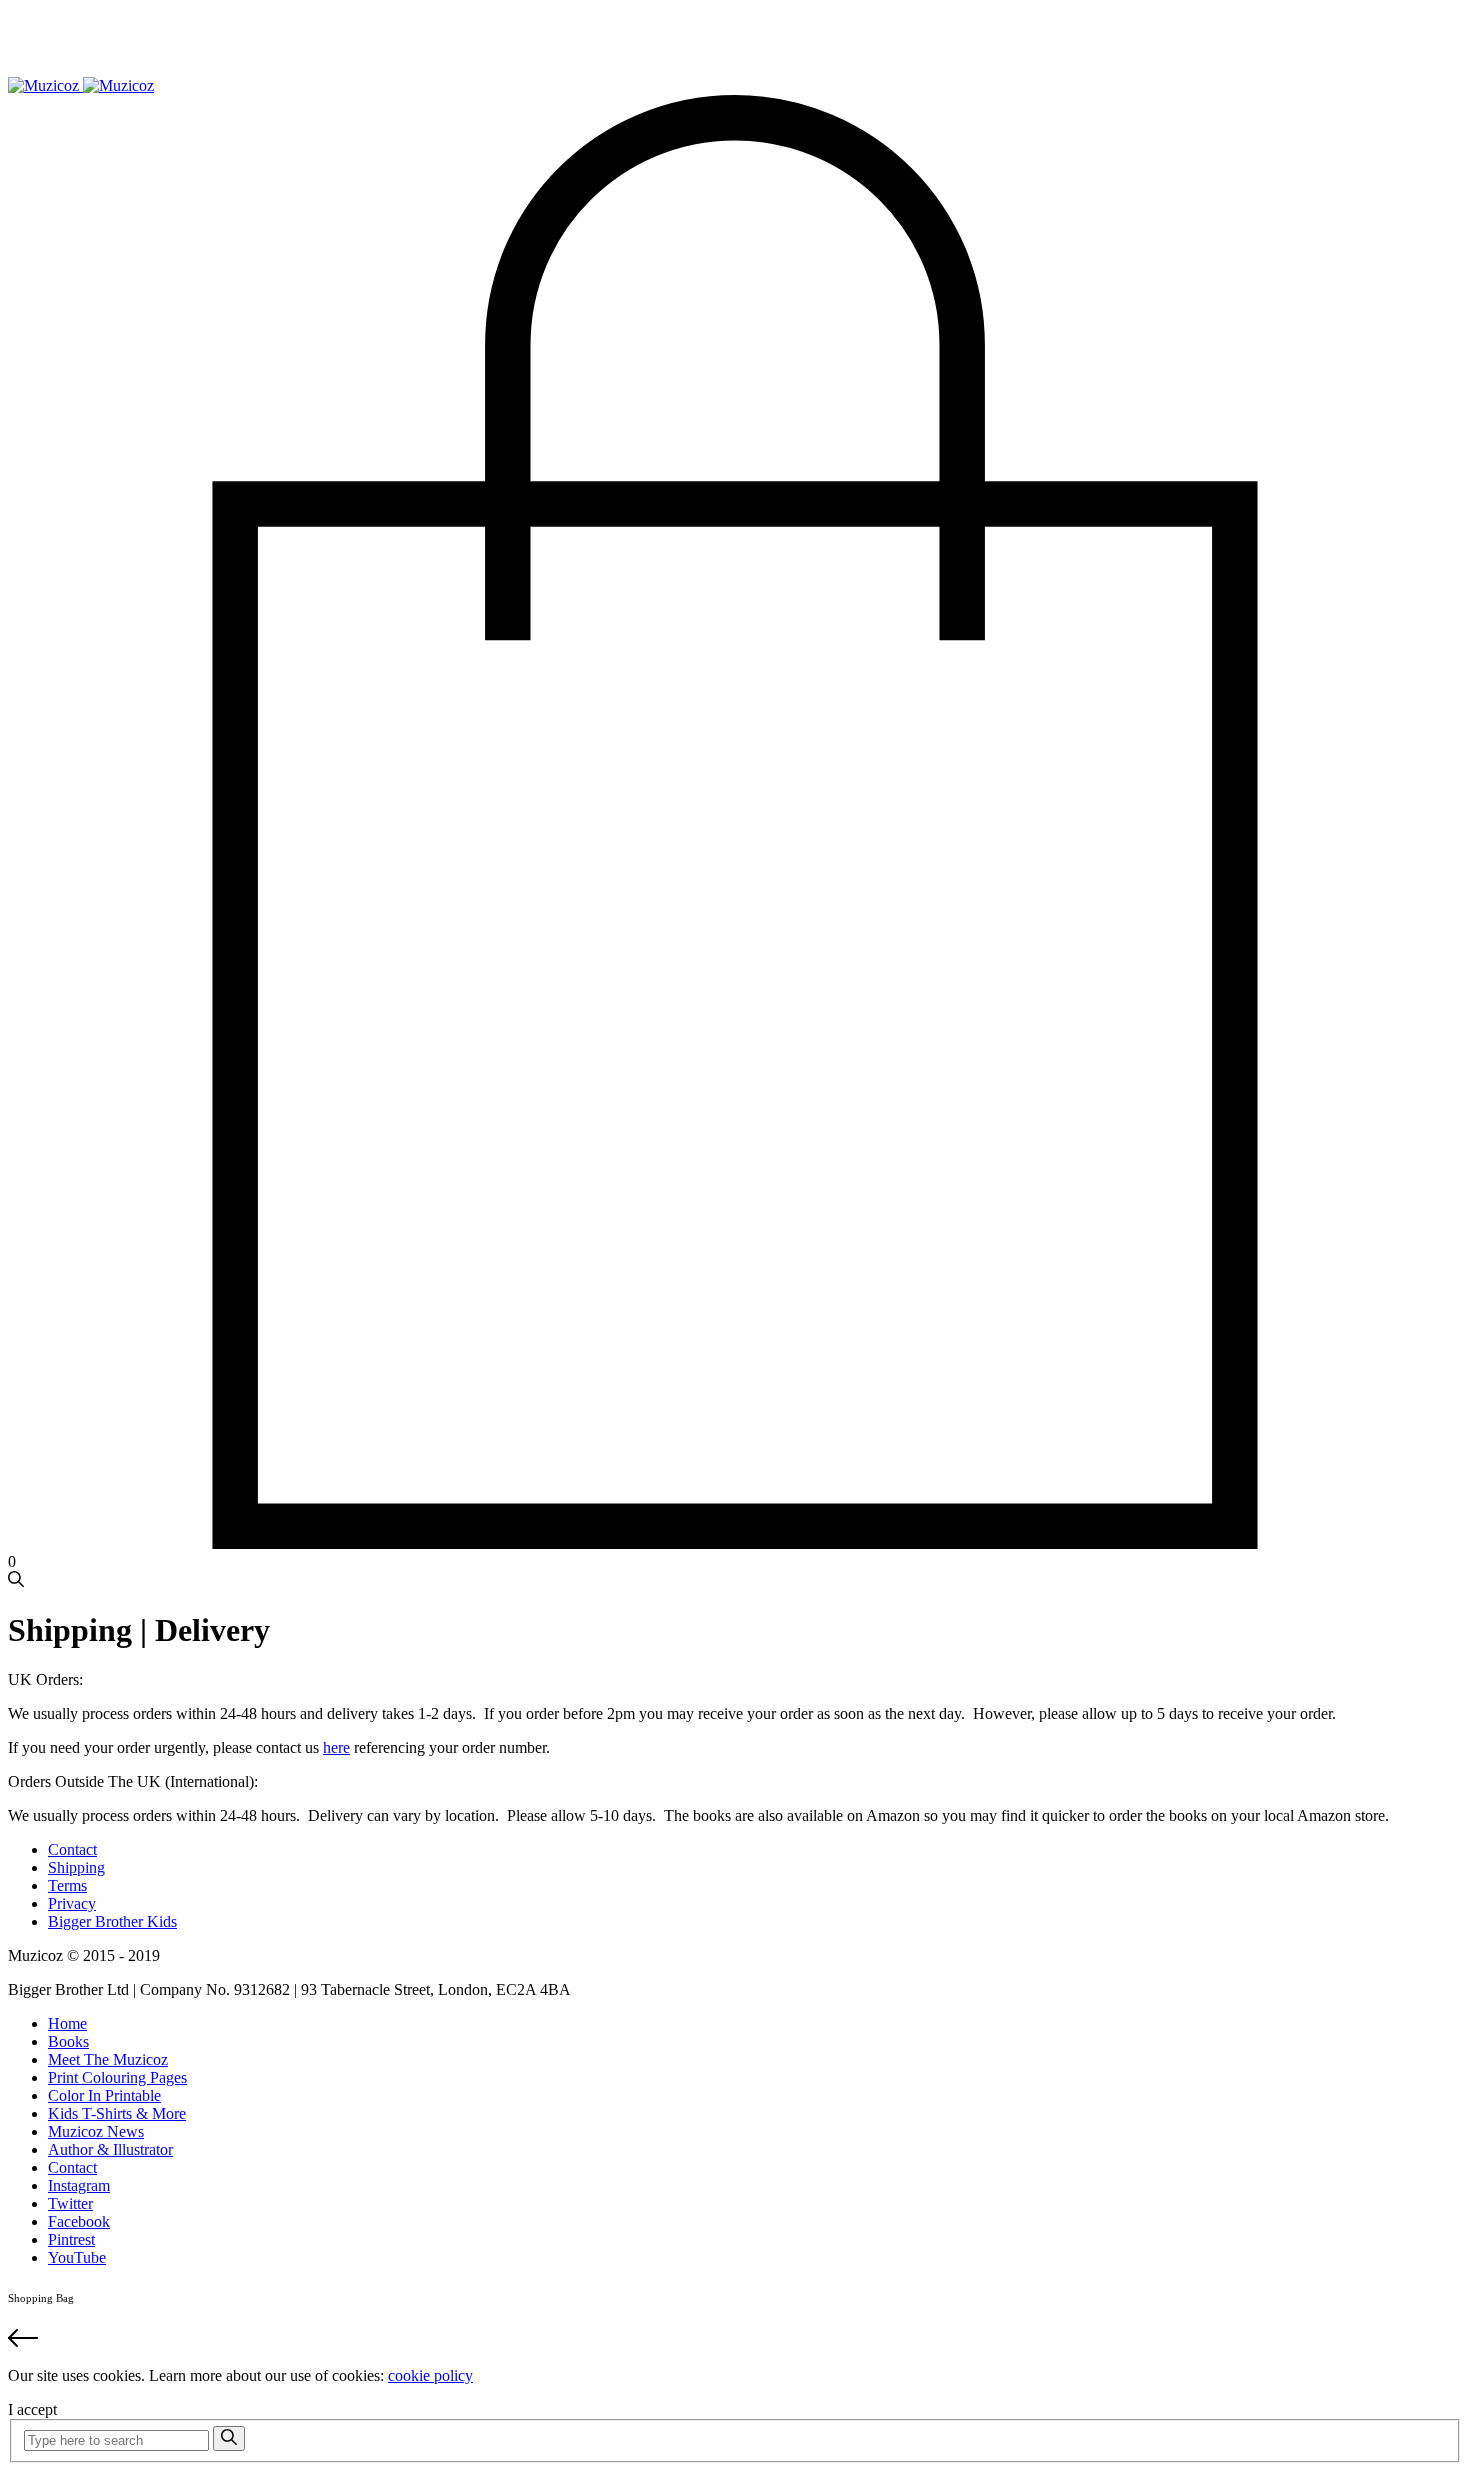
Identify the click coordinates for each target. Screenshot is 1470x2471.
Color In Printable (104, 2095)
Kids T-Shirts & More (117, 2113)
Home (67, 2023)
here (336, 1747)
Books (68, 2041)
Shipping (76, 1867)
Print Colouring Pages (117, 2077)
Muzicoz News (96, 2131)
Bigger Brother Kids (112, 1921)
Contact (72, 1849)
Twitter (70, 2203)
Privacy (72, 1903)
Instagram (79, 2185)
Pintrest (71, 2239)
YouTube (77, 2257)
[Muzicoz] (81, 85)
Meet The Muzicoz (108, 2059)
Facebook (79, 2221)
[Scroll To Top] (735, 2340)
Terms (67, 1885)
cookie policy (430, 2375)
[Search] (229, 2438)
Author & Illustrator (110, 2149)
